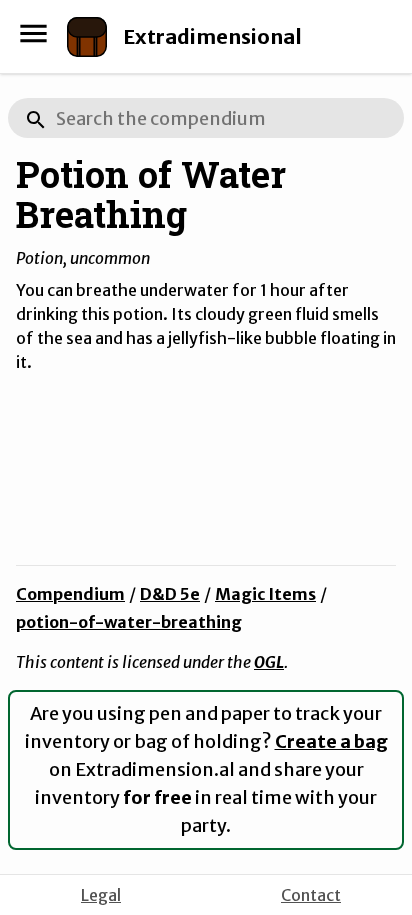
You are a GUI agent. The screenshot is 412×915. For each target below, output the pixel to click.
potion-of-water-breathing (129, 622)
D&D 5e (170, 594)
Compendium (70, 594)
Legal (101, 895)
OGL (269, 662)
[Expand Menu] (33, 33)
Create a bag (331, 741)
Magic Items (265, 594)
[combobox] (206, 118)
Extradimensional (212, 36)
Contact (311, 895)
